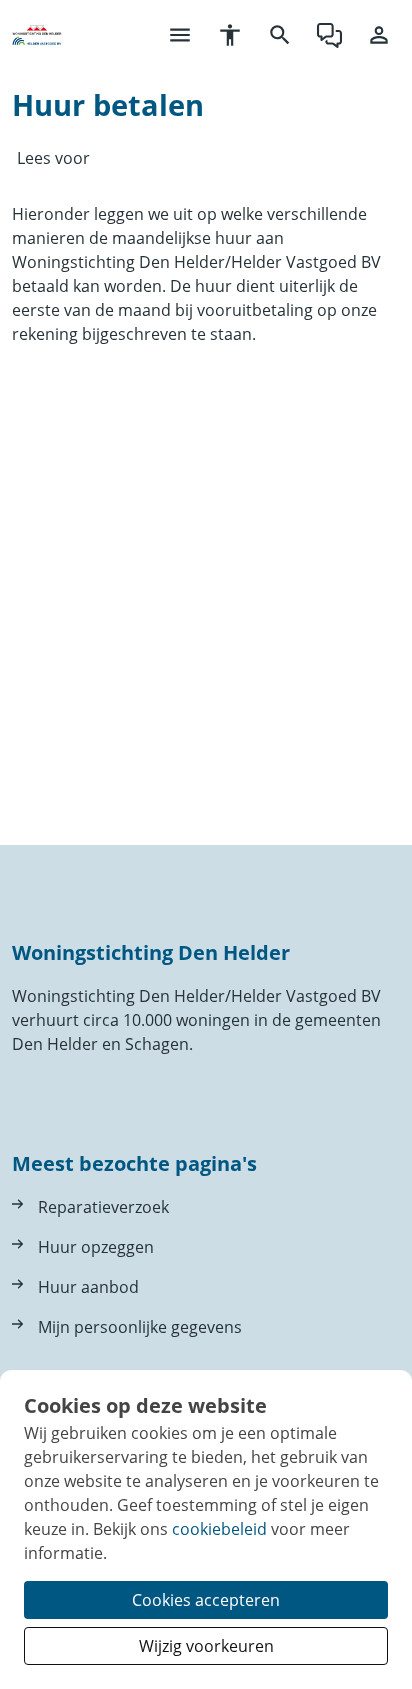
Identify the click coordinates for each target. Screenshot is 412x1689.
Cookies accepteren (206, 1600)
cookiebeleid (219, 1529)
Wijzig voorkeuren (206, 1646)
